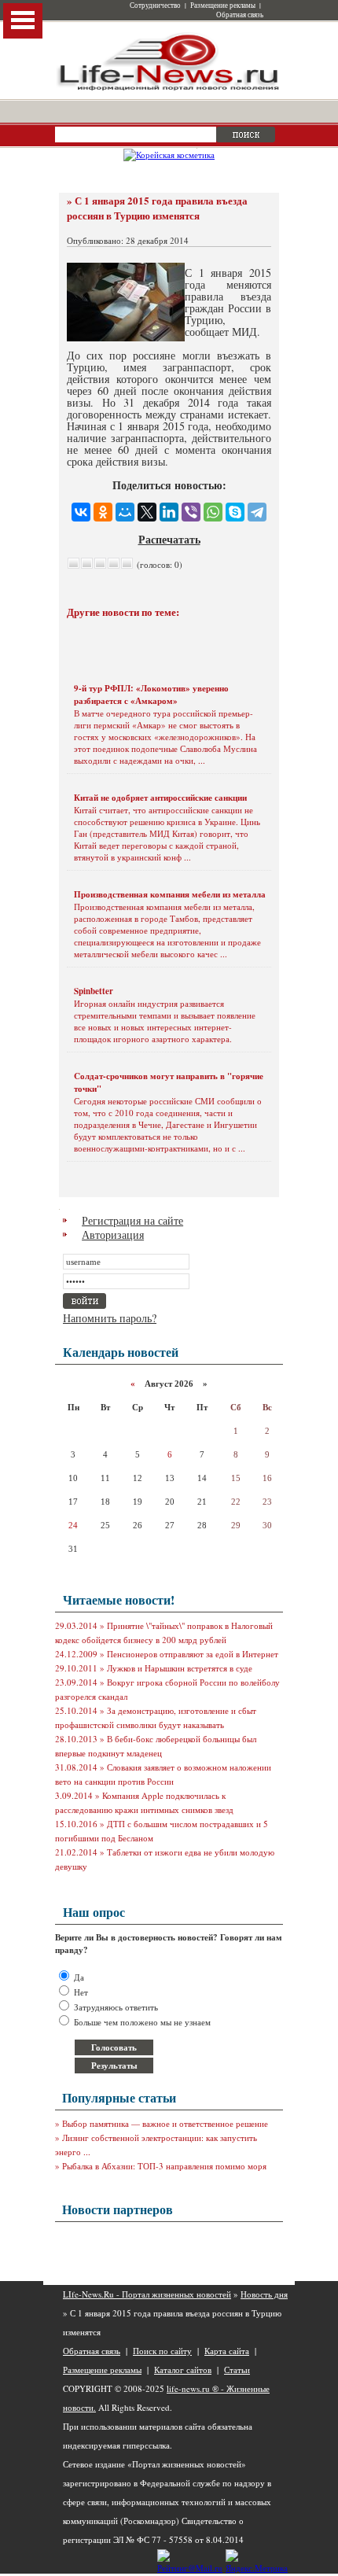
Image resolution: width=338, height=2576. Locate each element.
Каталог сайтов (183, 2370)
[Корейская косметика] (169, 155)
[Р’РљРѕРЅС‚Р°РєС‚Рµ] (81, 512)
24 (73, 1525)
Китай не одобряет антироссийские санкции (160, 798)
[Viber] (191, 512)
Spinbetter (94, 991)
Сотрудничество (155, 6)
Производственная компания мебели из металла (170, 894)
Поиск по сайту (162, 2351)
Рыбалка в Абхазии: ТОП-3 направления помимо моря (164, 2166)
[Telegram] (257, 512)
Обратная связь (240, 15)
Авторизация (113, 1235)
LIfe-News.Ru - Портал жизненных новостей (147, 2294)
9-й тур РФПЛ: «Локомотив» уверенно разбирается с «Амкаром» (151, 695)
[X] (147, 512)
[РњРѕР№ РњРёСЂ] (125, 512)
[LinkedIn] (169, 512)
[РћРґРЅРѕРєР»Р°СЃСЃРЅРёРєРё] (103, 512)
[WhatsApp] (213, 512)
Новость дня (264, 2294)
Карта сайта (227, 2351)
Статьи (237, 2370)
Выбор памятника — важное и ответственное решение (165, 2123)
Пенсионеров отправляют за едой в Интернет (193, 1654)
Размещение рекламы (223, 6)
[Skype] (235, 512)
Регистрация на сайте (132, 1220)
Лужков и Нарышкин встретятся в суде (180, 1668)
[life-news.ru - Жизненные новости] (169, 89)
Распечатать (169, 539)
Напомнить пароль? (110, 1318)
